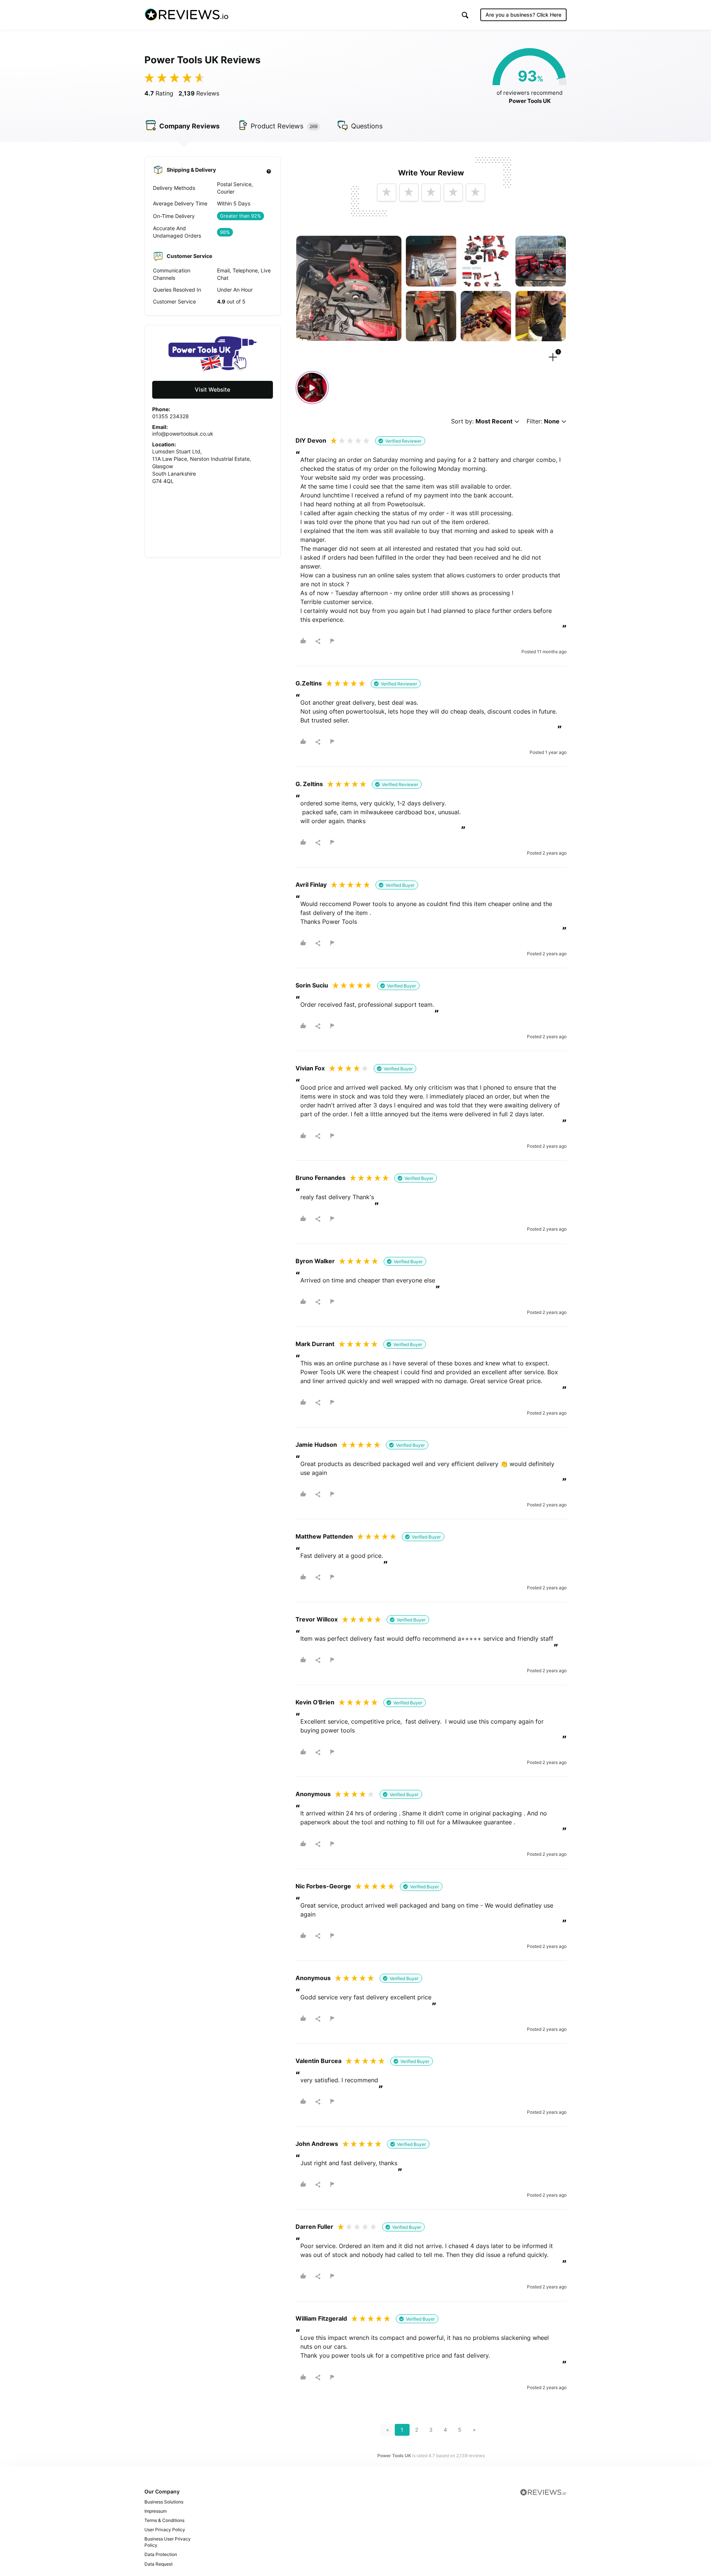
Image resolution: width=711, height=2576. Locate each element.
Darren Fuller (314, 2227)
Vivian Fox (310, 1068)
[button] (465, 15)
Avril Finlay (311, 885)
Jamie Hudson (316, 1445)
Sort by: (482, 421)
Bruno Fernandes (321, 1178)
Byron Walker (315, 1261)
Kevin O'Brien (315, 1702)
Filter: (543, 421)
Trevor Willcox (317, 1619)
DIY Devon (311, 440)
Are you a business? (523, 15)
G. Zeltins (309, 784)
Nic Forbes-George (323, 1886)
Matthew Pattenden (324, 1536)
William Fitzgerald (321, 2318)
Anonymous (313, 1794)
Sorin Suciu (312, 985)
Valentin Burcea (318, 2061)
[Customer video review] (312, 388)
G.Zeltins (309, 683)
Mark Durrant (315, 1344)
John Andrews (317, 2144)
